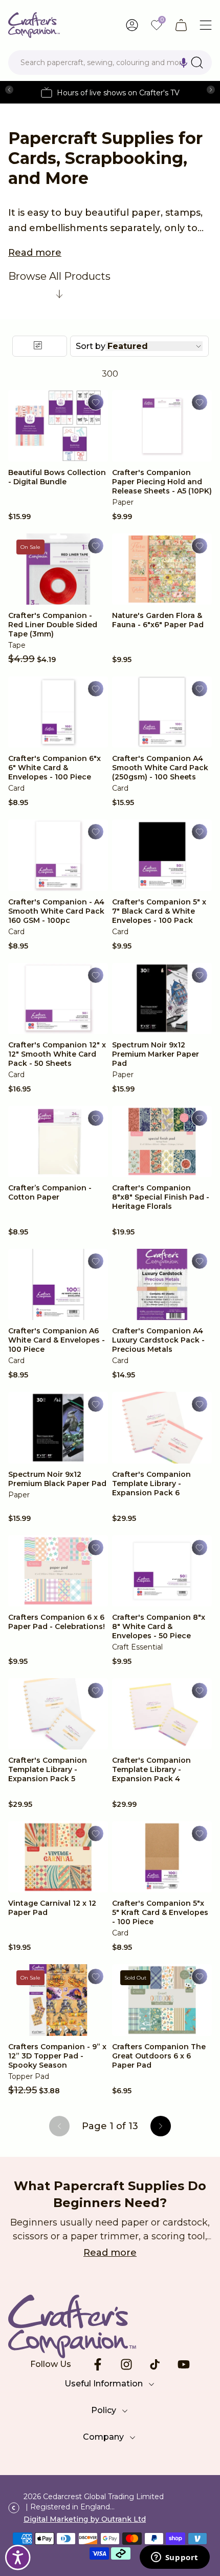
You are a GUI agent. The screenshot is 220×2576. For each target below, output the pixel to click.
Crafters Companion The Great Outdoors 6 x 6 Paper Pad (159, 2056)
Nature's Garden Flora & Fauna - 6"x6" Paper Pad (158, 620)
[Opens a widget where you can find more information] (174, 2558)
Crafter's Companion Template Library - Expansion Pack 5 (48, 1769)
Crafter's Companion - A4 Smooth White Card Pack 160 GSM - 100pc (56, 911)
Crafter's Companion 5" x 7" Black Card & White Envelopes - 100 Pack (159, 911)
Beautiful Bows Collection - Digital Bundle (57, 477)
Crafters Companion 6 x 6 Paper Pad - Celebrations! (57, 1622)
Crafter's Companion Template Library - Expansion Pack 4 (151, 1769)
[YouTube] (184, 2364)
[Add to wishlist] (96, 402)
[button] (184, 63)
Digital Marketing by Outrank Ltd (85, 2519)
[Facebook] (98, 2364)
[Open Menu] (206, 25)
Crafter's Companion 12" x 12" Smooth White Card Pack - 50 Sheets (57, 1054)
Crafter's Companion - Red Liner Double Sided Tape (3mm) (53, 625)
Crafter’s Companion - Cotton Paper (50, 1192)
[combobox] (110, 63)
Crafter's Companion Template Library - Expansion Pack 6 (151, 1483)
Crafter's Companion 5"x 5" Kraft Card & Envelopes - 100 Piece (160, 1912)
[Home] (34, 25)
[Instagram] (126, 2364)
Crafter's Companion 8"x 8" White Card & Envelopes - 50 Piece (159, 1626)
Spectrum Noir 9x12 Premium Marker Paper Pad (156, 1054)
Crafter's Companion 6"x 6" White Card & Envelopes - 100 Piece (54, 768)
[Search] (197, 63)
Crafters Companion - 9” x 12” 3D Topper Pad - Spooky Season (57, 2056)
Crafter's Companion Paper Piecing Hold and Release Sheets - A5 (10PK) (162, 482)
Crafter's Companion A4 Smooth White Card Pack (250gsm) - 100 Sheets (160, 768)
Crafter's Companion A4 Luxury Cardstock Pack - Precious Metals (158, 1340)
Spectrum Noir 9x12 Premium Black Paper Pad (57, 1479)
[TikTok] (155, 2364)
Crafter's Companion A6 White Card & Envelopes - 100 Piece (57, 1340)
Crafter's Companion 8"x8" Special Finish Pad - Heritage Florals (161, 1197)
